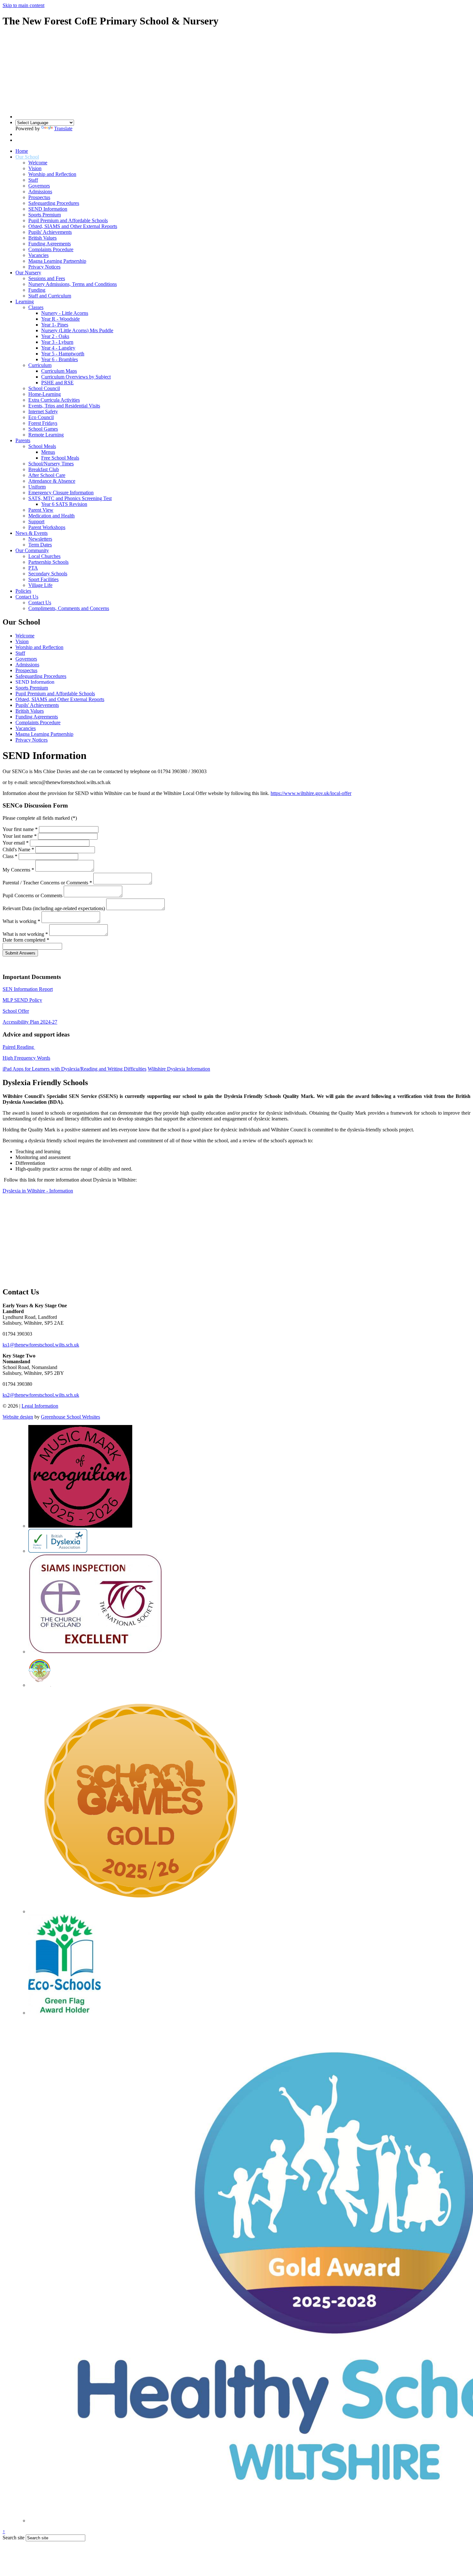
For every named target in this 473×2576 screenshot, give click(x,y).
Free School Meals (60, 458)
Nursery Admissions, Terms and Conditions (73, 284)
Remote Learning (46, 435)
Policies (23, 591)
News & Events (32, 533)
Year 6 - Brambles (60, 359)
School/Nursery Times (51, 464)
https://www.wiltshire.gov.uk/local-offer (311, 793)
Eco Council (41, 417)
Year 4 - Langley (58, 348)
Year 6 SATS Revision (64, 504)
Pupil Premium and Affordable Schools (68, 220)
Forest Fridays (43, 423)
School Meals (42, 446)
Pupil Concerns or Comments (32, 895)
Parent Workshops (47, 527)
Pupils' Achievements (50, 232)
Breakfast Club (44, 469)
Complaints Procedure (51, 249)
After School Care (47, 475)
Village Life (40, 585)
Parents (23, 440)
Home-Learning (45, 394)
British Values (42, 238)
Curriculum (40, 365)
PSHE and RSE (57, 383)
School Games (43, 429)
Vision (35, 168)
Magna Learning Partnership (57, 261)
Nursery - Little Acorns (65, 313)
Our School (27, 157)
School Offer (16, 1011)
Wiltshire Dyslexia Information (179, 1069)
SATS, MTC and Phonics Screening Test (70, 498)
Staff (33, 180)
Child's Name (18, 850)
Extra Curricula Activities (54, 400)
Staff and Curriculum (50, 296)
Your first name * (20, 829)
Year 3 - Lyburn (57, 342)
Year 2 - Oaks (55, 336)
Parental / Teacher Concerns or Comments (47, 883)
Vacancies (38, 255)
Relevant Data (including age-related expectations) (54, 908)
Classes (36, 307)
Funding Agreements (50, 244)
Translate (63, 128)
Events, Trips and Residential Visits (64, 406)
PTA (33, 568)
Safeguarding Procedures (54, 203)
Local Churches (44, 556)
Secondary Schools (48, 574)
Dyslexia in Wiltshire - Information (38, 1191)
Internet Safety (43, 411)
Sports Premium (45, 215)
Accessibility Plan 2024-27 (30, 1022)
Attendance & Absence (52, 481)
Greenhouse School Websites (70, 1417)
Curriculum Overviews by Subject (76, 377)
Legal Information (40, 1406)
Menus (48, 452)
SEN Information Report (28, 989)
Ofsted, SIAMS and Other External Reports (73, 226)
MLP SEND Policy (22, 1000)
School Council (44, 388)
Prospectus (39, 197)
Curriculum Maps (59, 371)
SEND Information (48, 209)
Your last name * (20, 836)
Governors (39, 186)
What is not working (25, 934)
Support (36, 521)
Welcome (38, 163)
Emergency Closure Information (61, 493)
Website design (18, 1417)
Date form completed (26, 940)
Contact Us (27, 597)
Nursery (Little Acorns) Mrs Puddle (77, 330)
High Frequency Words (26, 1058)
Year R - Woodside (60, 319)
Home (22, 151)
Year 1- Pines (55, 325)
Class (10, 856)
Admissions (40, 192)
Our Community (32, 550)
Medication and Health (51, 516)
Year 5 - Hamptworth (63, 354)
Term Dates (40, 545)
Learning (25, 301)
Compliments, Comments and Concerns (69, 608)
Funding (37, 290)
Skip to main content (23, 5)
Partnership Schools (48, 562)
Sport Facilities (43, 579)
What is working (21, 921)
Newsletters (40, 539)
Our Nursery (28, 273)
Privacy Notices (44, 267)
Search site (14, 2538)
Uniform (37, 487)
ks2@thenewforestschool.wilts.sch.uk (41, 1395)
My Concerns (18, 870)
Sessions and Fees (47, 278)
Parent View (41, 510)
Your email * (16, 843)
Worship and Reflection (52, 174)
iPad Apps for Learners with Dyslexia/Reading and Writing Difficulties (74, 1069)
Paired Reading (19, 1047)
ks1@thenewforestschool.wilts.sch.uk (41, 1345)
